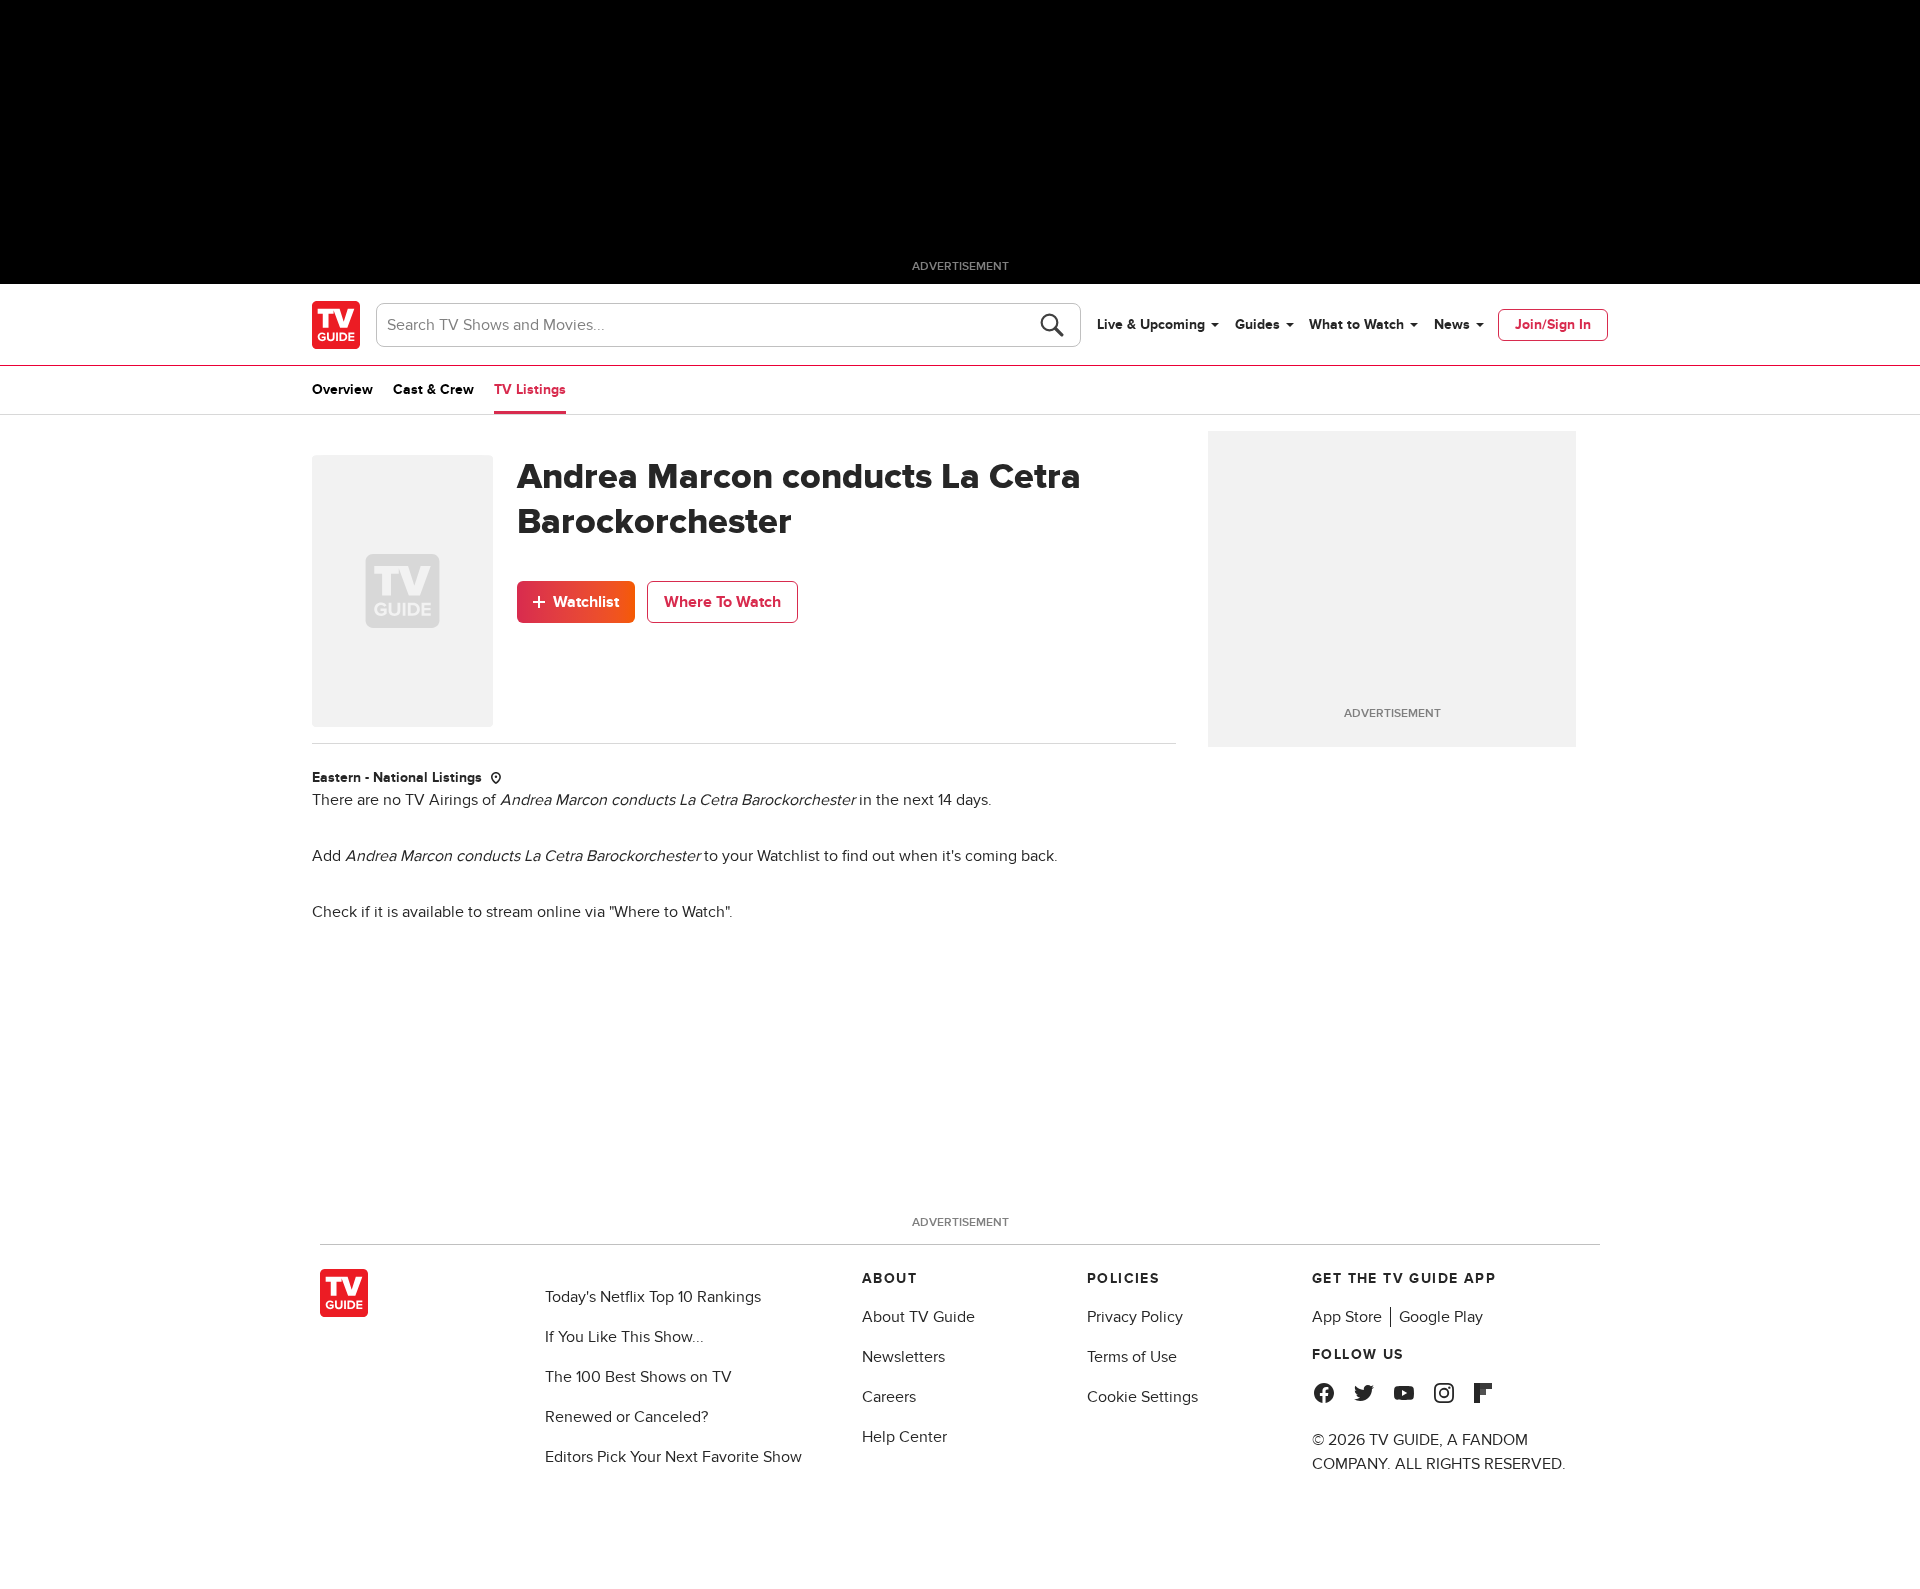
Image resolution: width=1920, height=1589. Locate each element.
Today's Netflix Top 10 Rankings (653, 1297)
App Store (1347, 1317)
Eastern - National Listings (397, 777)
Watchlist (586, 602)
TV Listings (530, 389)
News (1452, 324)
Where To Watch (722, 602)
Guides (1257, 324)
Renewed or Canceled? (626, 1417)
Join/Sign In (1553, 324)
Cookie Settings (1142, 1397)
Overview (342, 389)
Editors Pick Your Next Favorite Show (673, 1457)
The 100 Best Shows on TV (638, 1377)
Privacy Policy (1135, 1317)
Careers (889, 1397)
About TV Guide (918, 1317)
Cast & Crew (433, 389)
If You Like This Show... (624, 1337)
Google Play (1441, 1317)
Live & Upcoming (1151, 324)
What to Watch (1356, 324)
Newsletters (903, 1357)
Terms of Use (1132, 1357)
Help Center (904, 1437)
